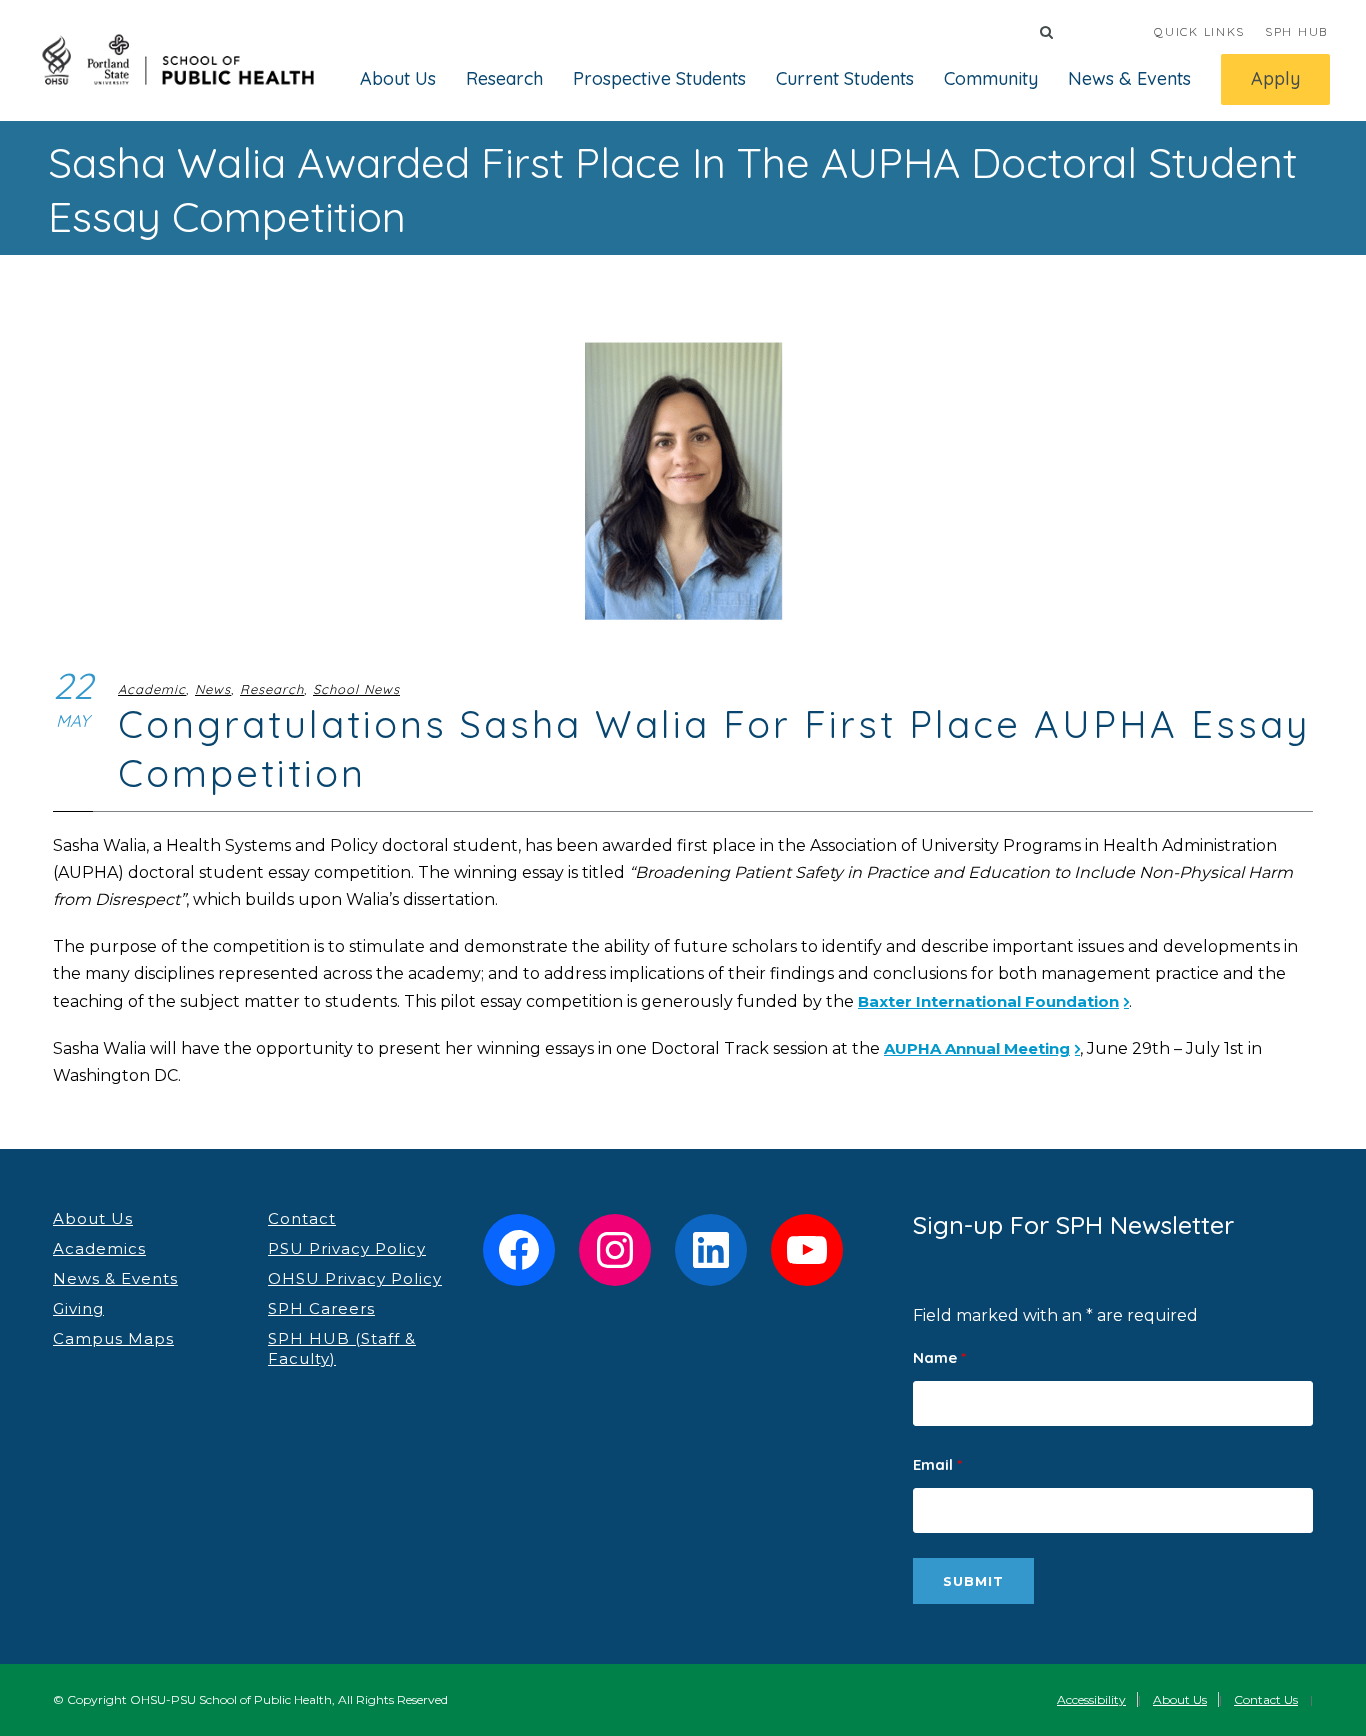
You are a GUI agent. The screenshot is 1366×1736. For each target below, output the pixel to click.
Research (504, 78)
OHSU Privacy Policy (355, 1278)
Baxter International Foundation (988, 1001)
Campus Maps (113, 1338)
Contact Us (1266, 1699)
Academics (99, 1248)
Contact (302, 1218)
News (213, 689)
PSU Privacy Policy (347, 1248)
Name (939, 1357)
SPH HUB (1296, 31)
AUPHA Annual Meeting (977, 1048)
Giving (78, 1308)
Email (937, 1464)
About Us (398, 78)
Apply (1275, 78)
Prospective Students (659, 78)
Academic (152, 689)
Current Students (845, 78)
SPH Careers (321, 1308)
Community (991, 78)
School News (356, 689)
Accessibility (1091, 1699)
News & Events (1129, 78)
